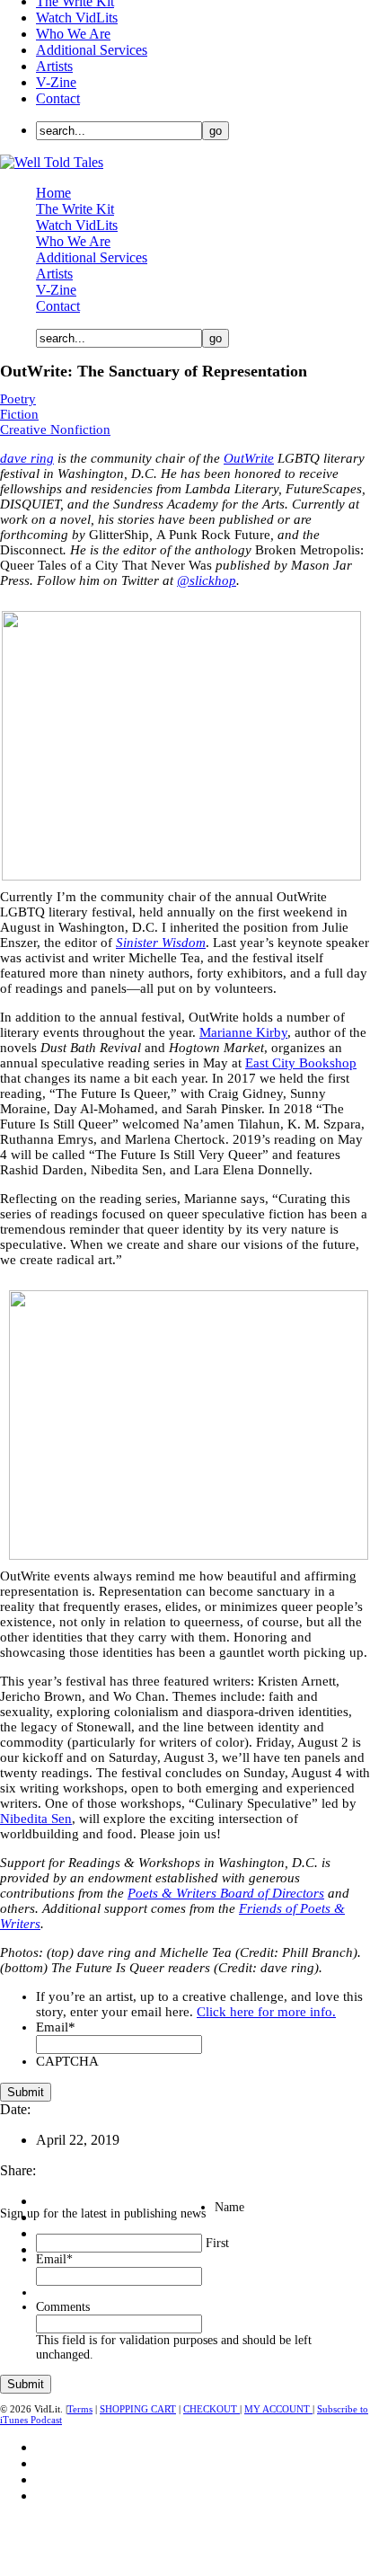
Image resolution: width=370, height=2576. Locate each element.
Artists (54, 66)
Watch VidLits (77, 18)
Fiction (19, 414)
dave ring (27, 458)
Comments (63, 2307)
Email (56, 2027)
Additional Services (92, 50)
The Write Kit (75, 209)
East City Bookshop (301, 1063)
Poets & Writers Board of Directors (226, 1893)
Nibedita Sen (36, 1819)
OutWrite (249, 458)
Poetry (18, 399)
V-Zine (56, 82)
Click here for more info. (266, 2012)
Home (53, 193)
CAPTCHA (67, 2061)
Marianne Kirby (243, 1032)
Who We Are (73, 34)
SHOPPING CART (138, 2409)
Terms (80, 2409)
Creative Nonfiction (55, 429)
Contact (58, 98)
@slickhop (207, 580)
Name (229, 2207)
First (217, 2243)
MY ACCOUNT (278, 2409)
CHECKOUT (211, 2409)
